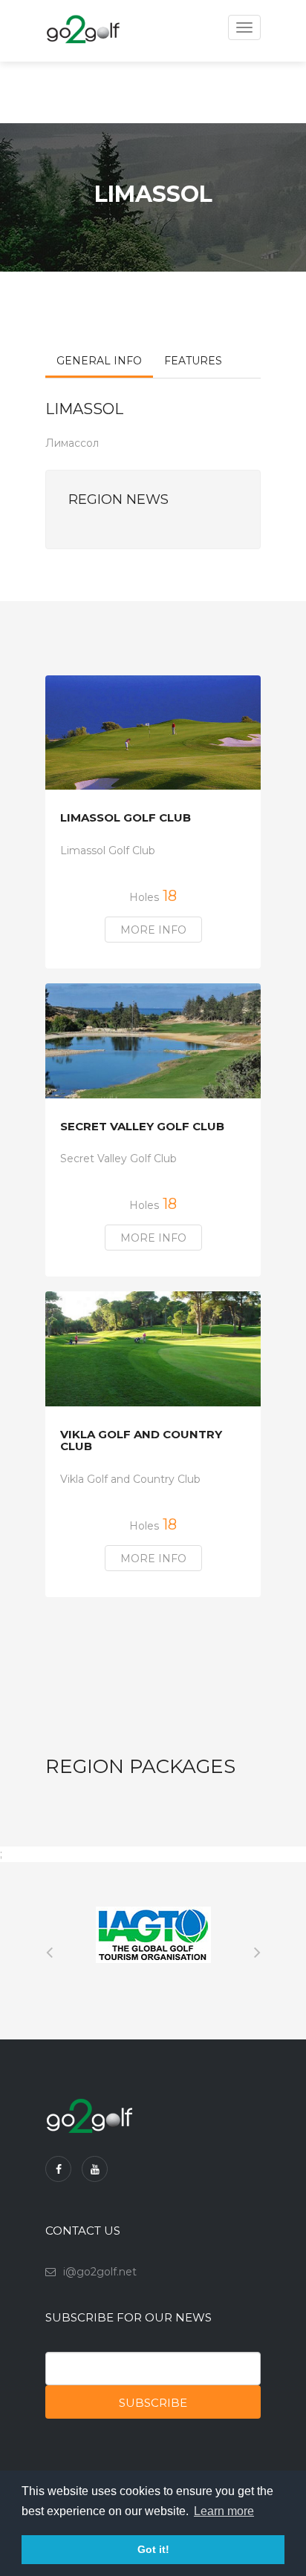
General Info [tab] (99, 361)
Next (257, 1950)
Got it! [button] (153, 2549)
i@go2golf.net (100, 2272)
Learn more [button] (224, 2511)
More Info (153, 930)
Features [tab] (193, 361)
